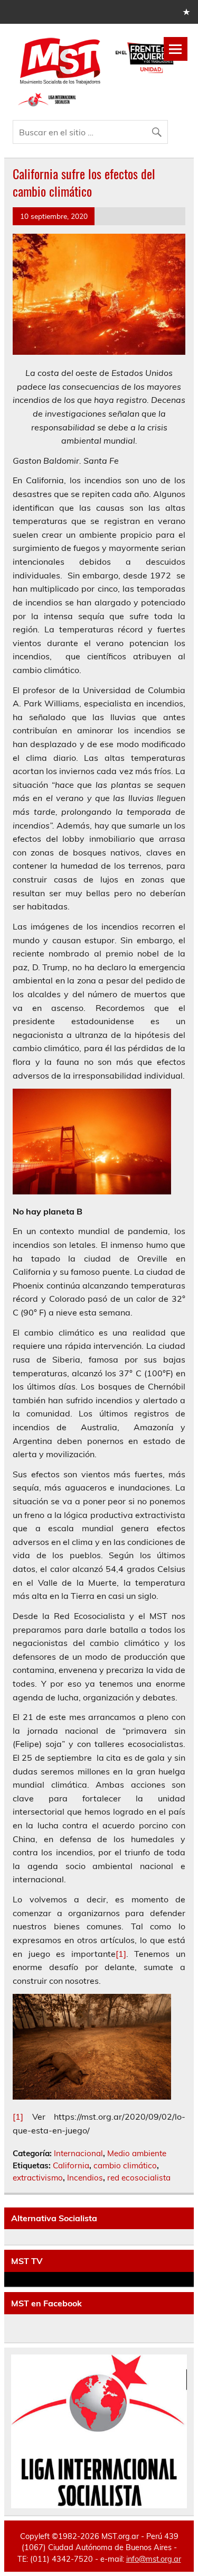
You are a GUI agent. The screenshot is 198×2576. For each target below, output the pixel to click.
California (71, 2165)
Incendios (85, 2178)
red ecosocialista (139, 2178)
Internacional (78, 2153)
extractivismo (38, 2178)
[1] (121, 1954)
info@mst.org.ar (154, 2559)
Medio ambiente (137, 2153)
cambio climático (125, 2165)
